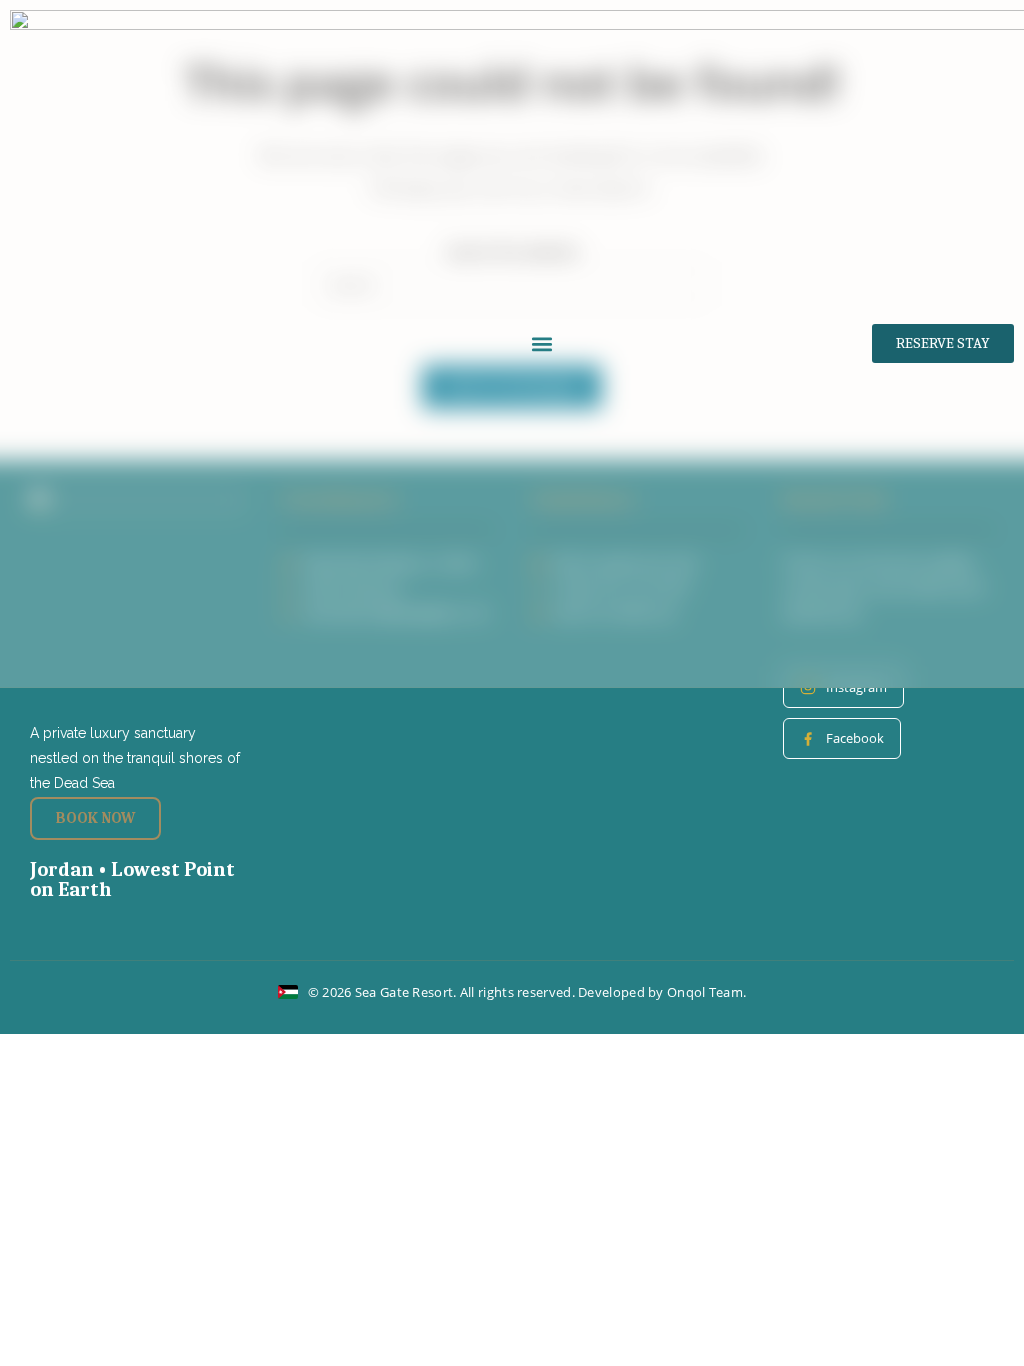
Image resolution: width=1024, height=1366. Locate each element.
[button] (542, 343)
